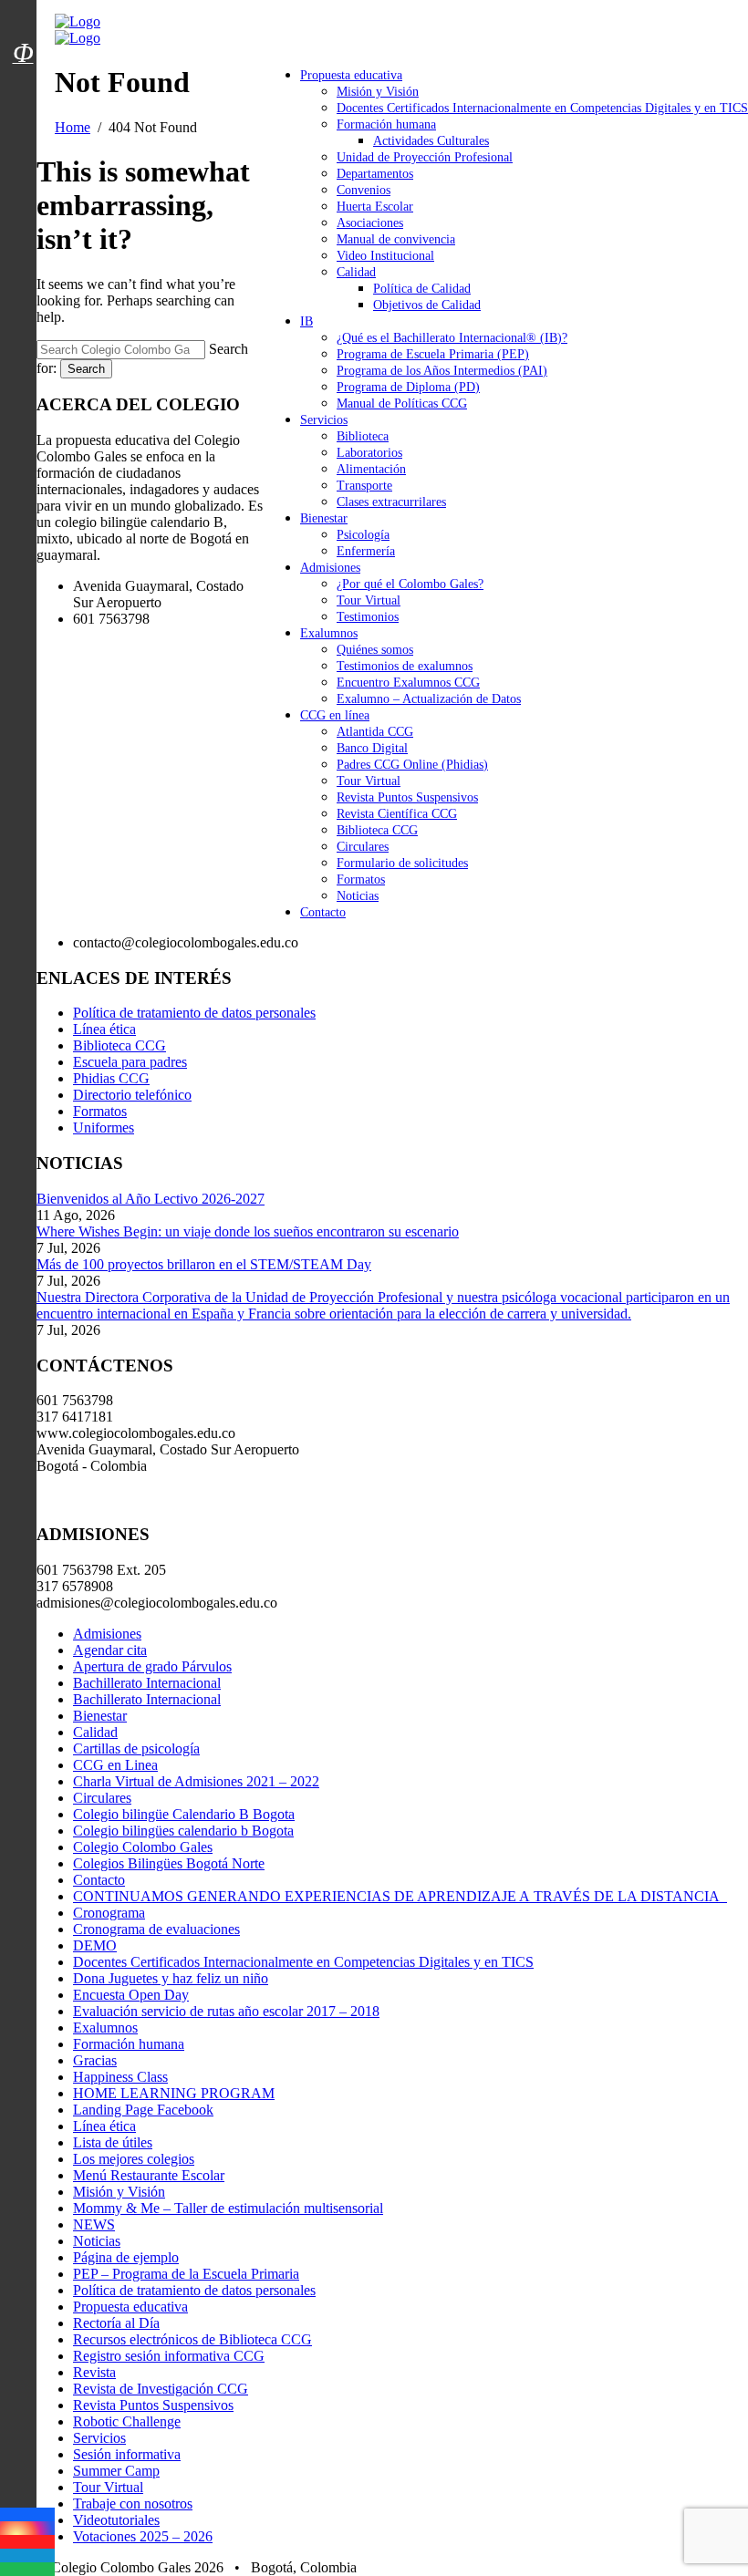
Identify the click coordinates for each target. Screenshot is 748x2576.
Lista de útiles (113, 2142)
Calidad (356, 272)
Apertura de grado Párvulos (152, 1666)
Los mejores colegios (134, 2159)
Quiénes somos (375, 650)
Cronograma (109, 1913)
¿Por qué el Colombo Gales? (410, 584)
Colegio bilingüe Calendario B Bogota (184, 1814)
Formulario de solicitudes (402, 863)
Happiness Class (120, 2077)
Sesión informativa (127, 2454)
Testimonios (368, 617)
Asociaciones (370, 223)
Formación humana (386, 124)
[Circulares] (23, 21)
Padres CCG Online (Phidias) (412, 765)
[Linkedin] (27, 2555)
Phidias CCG (111, 1078)
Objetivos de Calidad (427, 305)
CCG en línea (335, 715)
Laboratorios (369, 453)
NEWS (94, 2224)
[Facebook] (27, 2514)
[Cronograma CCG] (23, 12)
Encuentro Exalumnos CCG (408, 683)
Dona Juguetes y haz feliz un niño (171, 1978)
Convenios (364, 190)
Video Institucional (385, 256)
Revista (94, 2372)
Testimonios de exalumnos (405, 666)
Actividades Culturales (431, 141)
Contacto (323, 912)
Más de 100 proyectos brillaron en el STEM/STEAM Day (204, 1264)
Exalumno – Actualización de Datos (429, 699)
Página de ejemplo (126, 2257)
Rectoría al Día (116, 2323)
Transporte (364, 486)
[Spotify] (27, 2569)
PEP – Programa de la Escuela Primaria (186, 2274)
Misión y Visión (378, 92)
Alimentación (371, 469)
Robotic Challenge (127, 2421)
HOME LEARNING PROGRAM (174, 2093)
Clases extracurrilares (391, 502)
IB (306, 321)
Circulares (363, 847)
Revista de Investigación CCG (161, 2389)
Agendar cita (110, 1650)
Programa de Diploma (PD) (408, 387)
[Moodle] (23, 30)
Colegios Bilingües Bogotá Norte (169, 1863)
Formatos (361, 879)
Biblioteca (363, 436)
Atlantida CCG (375, 732)
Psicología (363, 535)
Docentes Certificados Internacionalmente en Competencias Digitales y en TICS (542, 108)
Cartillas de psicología (136, 1748)
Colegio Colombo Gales (143, 1847)
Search (86, 369)
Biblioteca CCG (377, 830)
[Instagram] (27, 2528)
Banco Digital (372, 748)
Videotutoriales (116, 2520)
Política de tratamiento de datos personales (194, 1013)
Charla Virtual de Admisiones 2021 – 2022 (196, 1781)
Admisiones (330, 568)
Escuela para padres (130, 1062)
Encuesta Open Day (131, 1995)
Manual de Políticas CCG (402, 403)
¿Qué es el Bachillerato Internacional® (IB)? (452, 338)
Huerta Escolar (375, 207)
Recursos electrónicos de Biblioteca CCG (192, 2339)
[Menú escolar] (23, 76)
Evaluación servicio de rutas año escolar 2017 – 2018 (226, 2011)
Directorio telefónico (132, 1095)
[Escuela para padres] (23, 85)
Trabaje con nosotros (133, 2504)
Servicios (324, 420)
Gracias (95, 2060)
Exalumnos (329, 633)
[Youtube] (27, 2542)
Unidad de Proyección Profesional (425, 157)
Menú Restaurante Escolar (149, 2175)
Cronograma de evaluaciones (156, 1929)
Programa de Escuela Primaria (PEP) (433, 354)
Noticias (358, 896)
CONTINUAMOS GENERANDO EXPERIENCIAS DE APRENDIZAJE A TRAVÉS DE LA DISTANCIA (400, 1896)
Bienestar (324, 518)
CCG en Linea (115, 1765)
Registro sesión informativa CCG (169, 2356)
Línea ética (104, 1029)
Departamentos (375, 174)
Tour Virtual (369, 600)
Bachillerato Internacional (147, 1683)
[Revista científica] (23, 94)
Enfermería (366, 551)
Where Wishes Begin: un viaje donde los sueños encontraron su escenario (248, 1231)
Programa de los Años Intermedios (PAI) (442, 371)
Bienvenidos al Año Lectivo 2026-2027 (151, 1199)
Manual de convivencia (396, 239)
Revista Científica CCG (397, 814)
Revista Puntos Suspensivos (407, 797)
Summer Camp (116, 2471)
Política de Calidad (422, 289)
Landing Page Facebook (143, 2110)
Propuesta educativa (351, 75)
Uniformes (104, 1128)
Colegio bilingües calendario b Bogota (183, 1831)
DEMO (95, 1945)
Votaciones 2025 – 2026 (143, 2536)
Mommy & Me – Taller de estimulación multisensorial (228, 2208)
